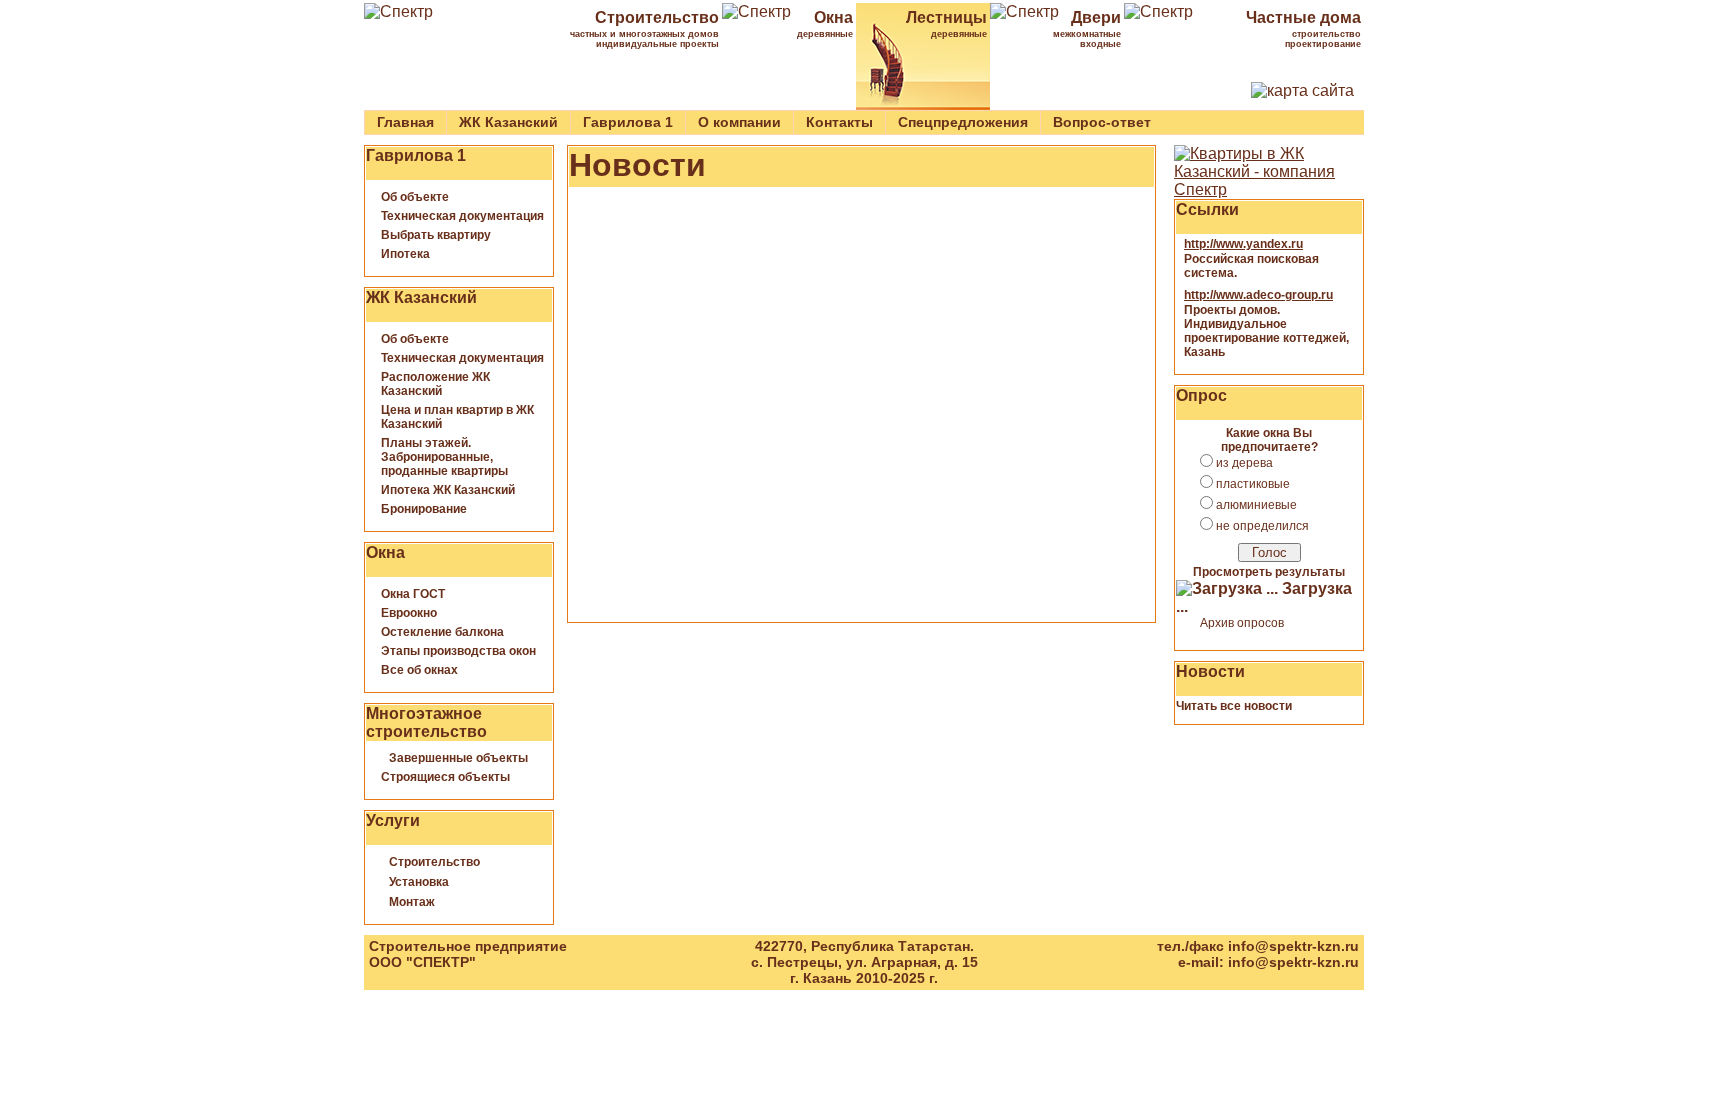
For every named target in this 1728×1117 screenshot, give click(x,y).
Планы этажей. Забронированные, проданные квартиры (444, 457)
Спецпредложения (963, 122)
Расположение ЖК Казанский (435, 384)
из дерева (1244, 463)
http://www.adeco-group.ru (1258, 295)
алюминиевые (1256, 505)
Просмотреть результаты (1269, 572)
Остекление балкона (442, 632)
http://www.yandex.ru (1243, 244)
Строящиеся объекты (445, 777)
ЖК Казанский (508, 122)
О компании (739, 122)
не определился (1262, 526)
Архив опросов (1242, 623)
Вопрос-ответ (1102, 122)
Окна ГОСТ (413, 594)
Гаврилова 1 (628, 122)
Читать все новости (1234, 706)
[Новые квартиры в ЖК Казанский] (1269, 189)
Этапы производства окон (458, 651)
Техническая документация (462, 216)
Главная (405, 122)
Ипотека (405, 254)
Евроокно (409, 613)
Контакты (839, 122)
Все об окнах (419, 670)
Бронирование (424, 509)
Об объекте (415, 197)
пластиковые (1253, 484)
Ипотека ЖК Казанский (448, 490)
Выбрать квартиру (436, 235)
